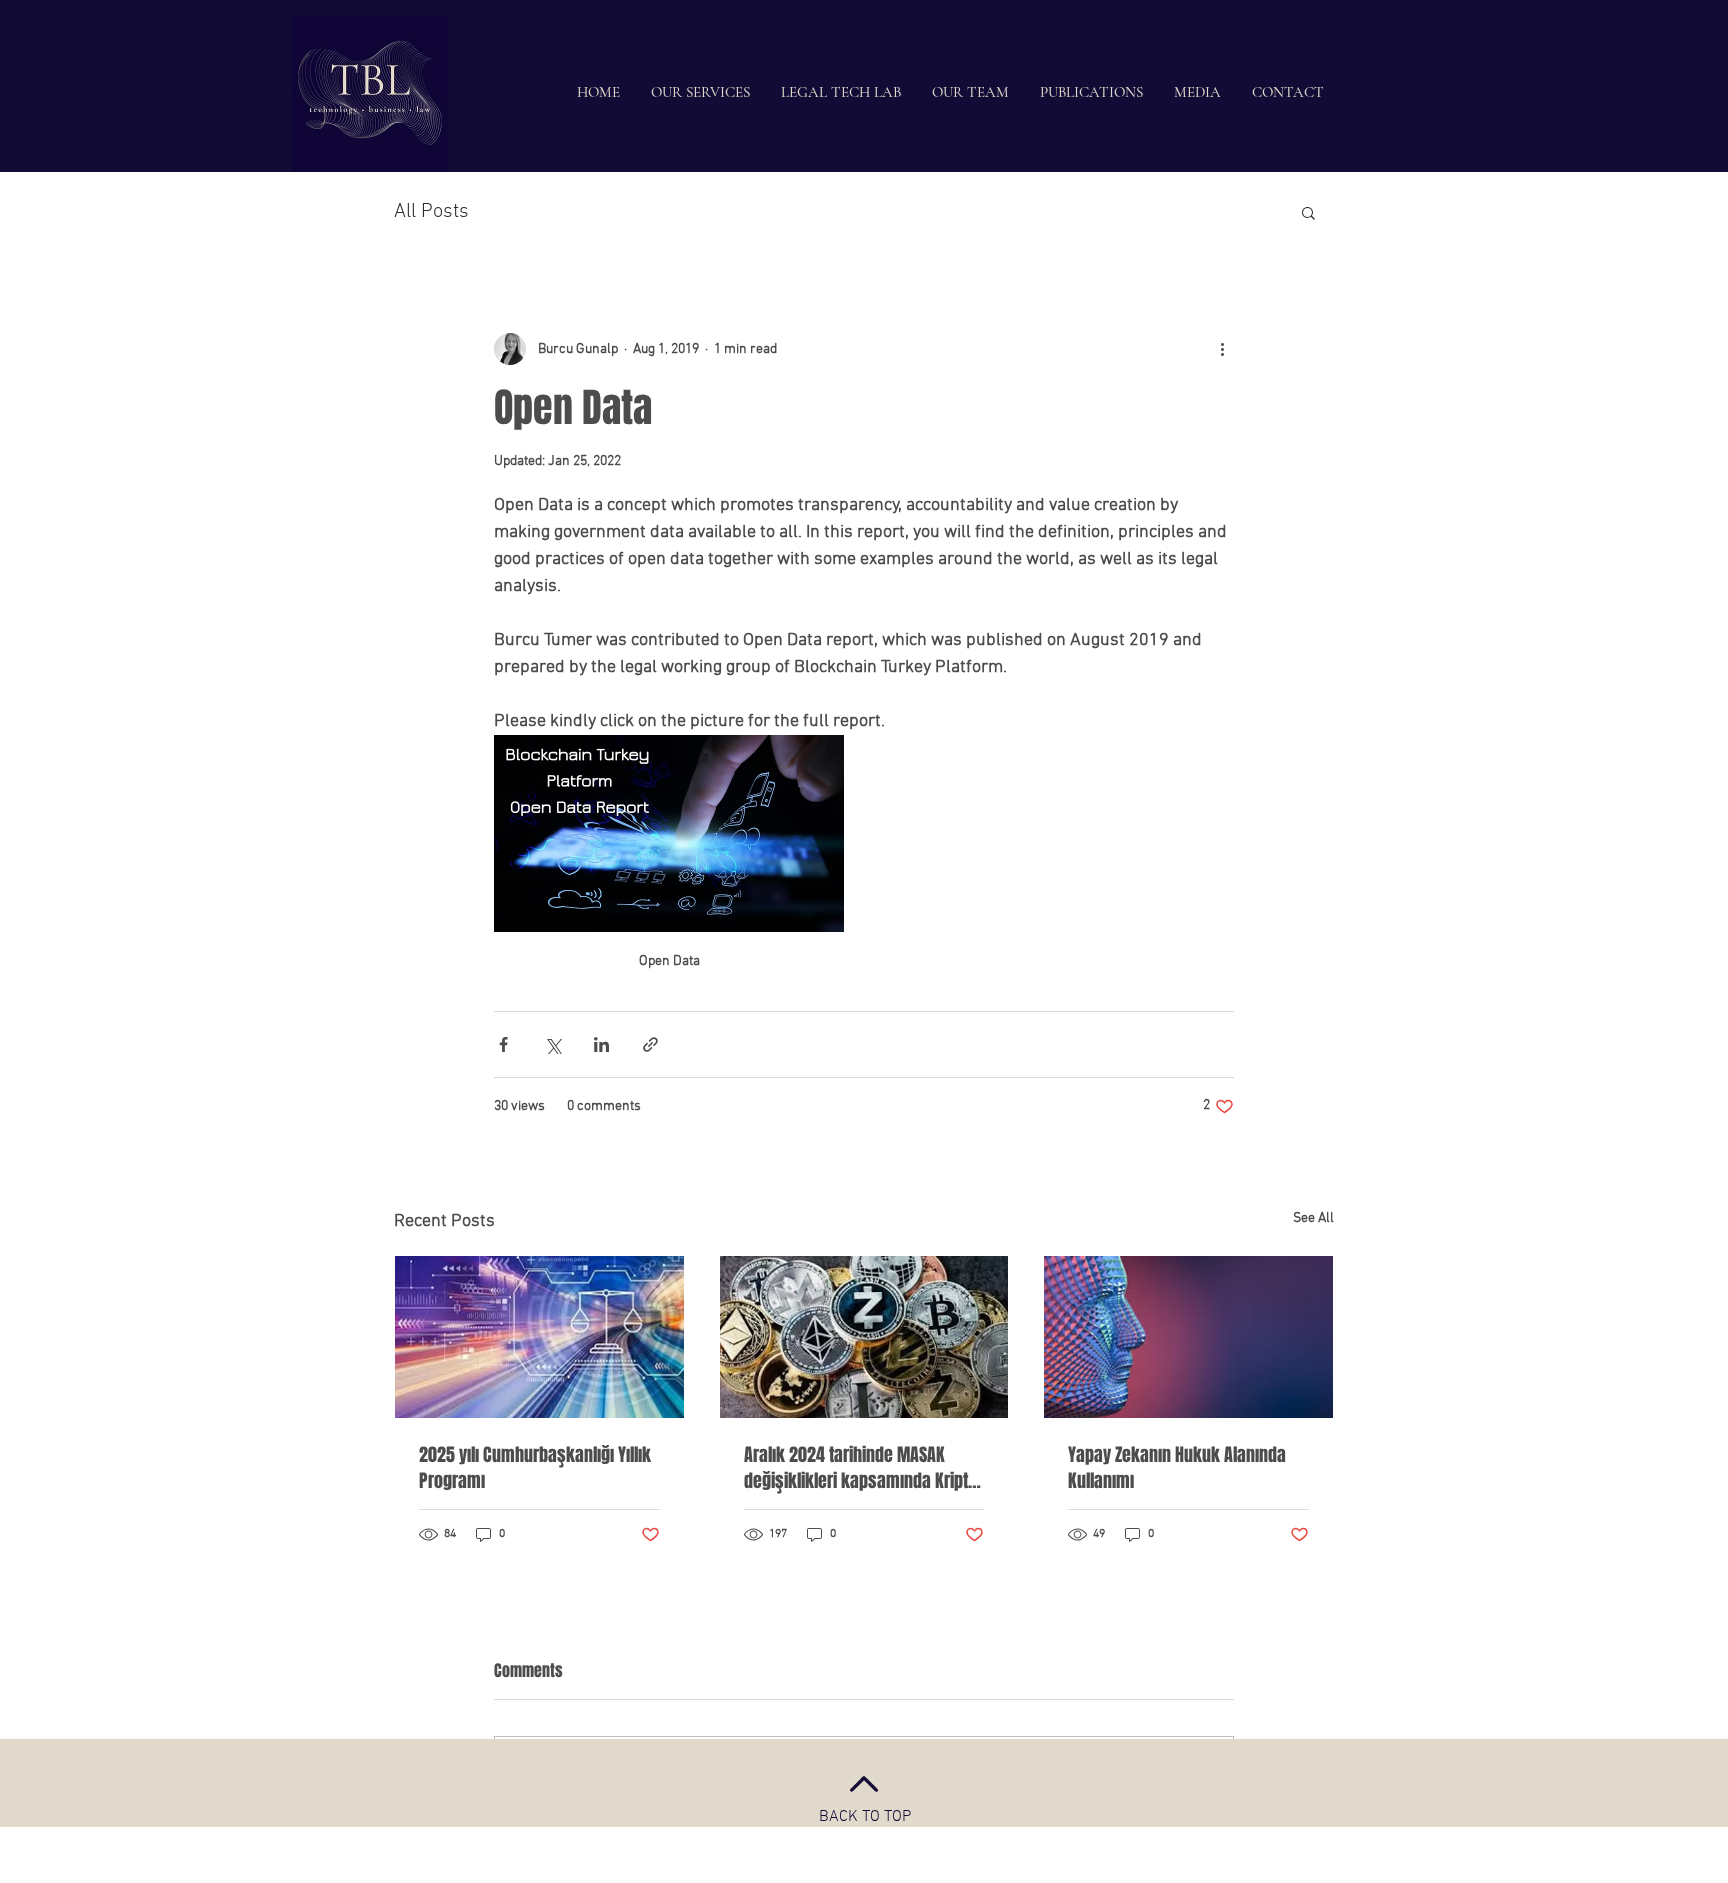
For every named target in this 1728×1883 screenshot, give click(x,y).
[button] (1308, 212)
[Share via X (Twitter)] (552, 1044)
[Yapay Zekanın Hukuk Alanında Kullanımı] (1188, 1337)
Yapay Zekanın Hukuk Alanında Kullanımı (1177, 1468)
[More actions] (1222, 349)
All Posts (431, 212)
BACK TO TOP (865, 1817)
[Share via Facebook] (503, 1044)
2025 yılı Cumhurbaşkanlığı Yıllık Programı (535, 1468)
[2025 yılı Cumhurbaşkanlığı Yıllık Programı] (539, 1337)
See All (1313, 1218)
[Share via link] (650, 1044)
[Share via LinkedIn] (601, 1044)
